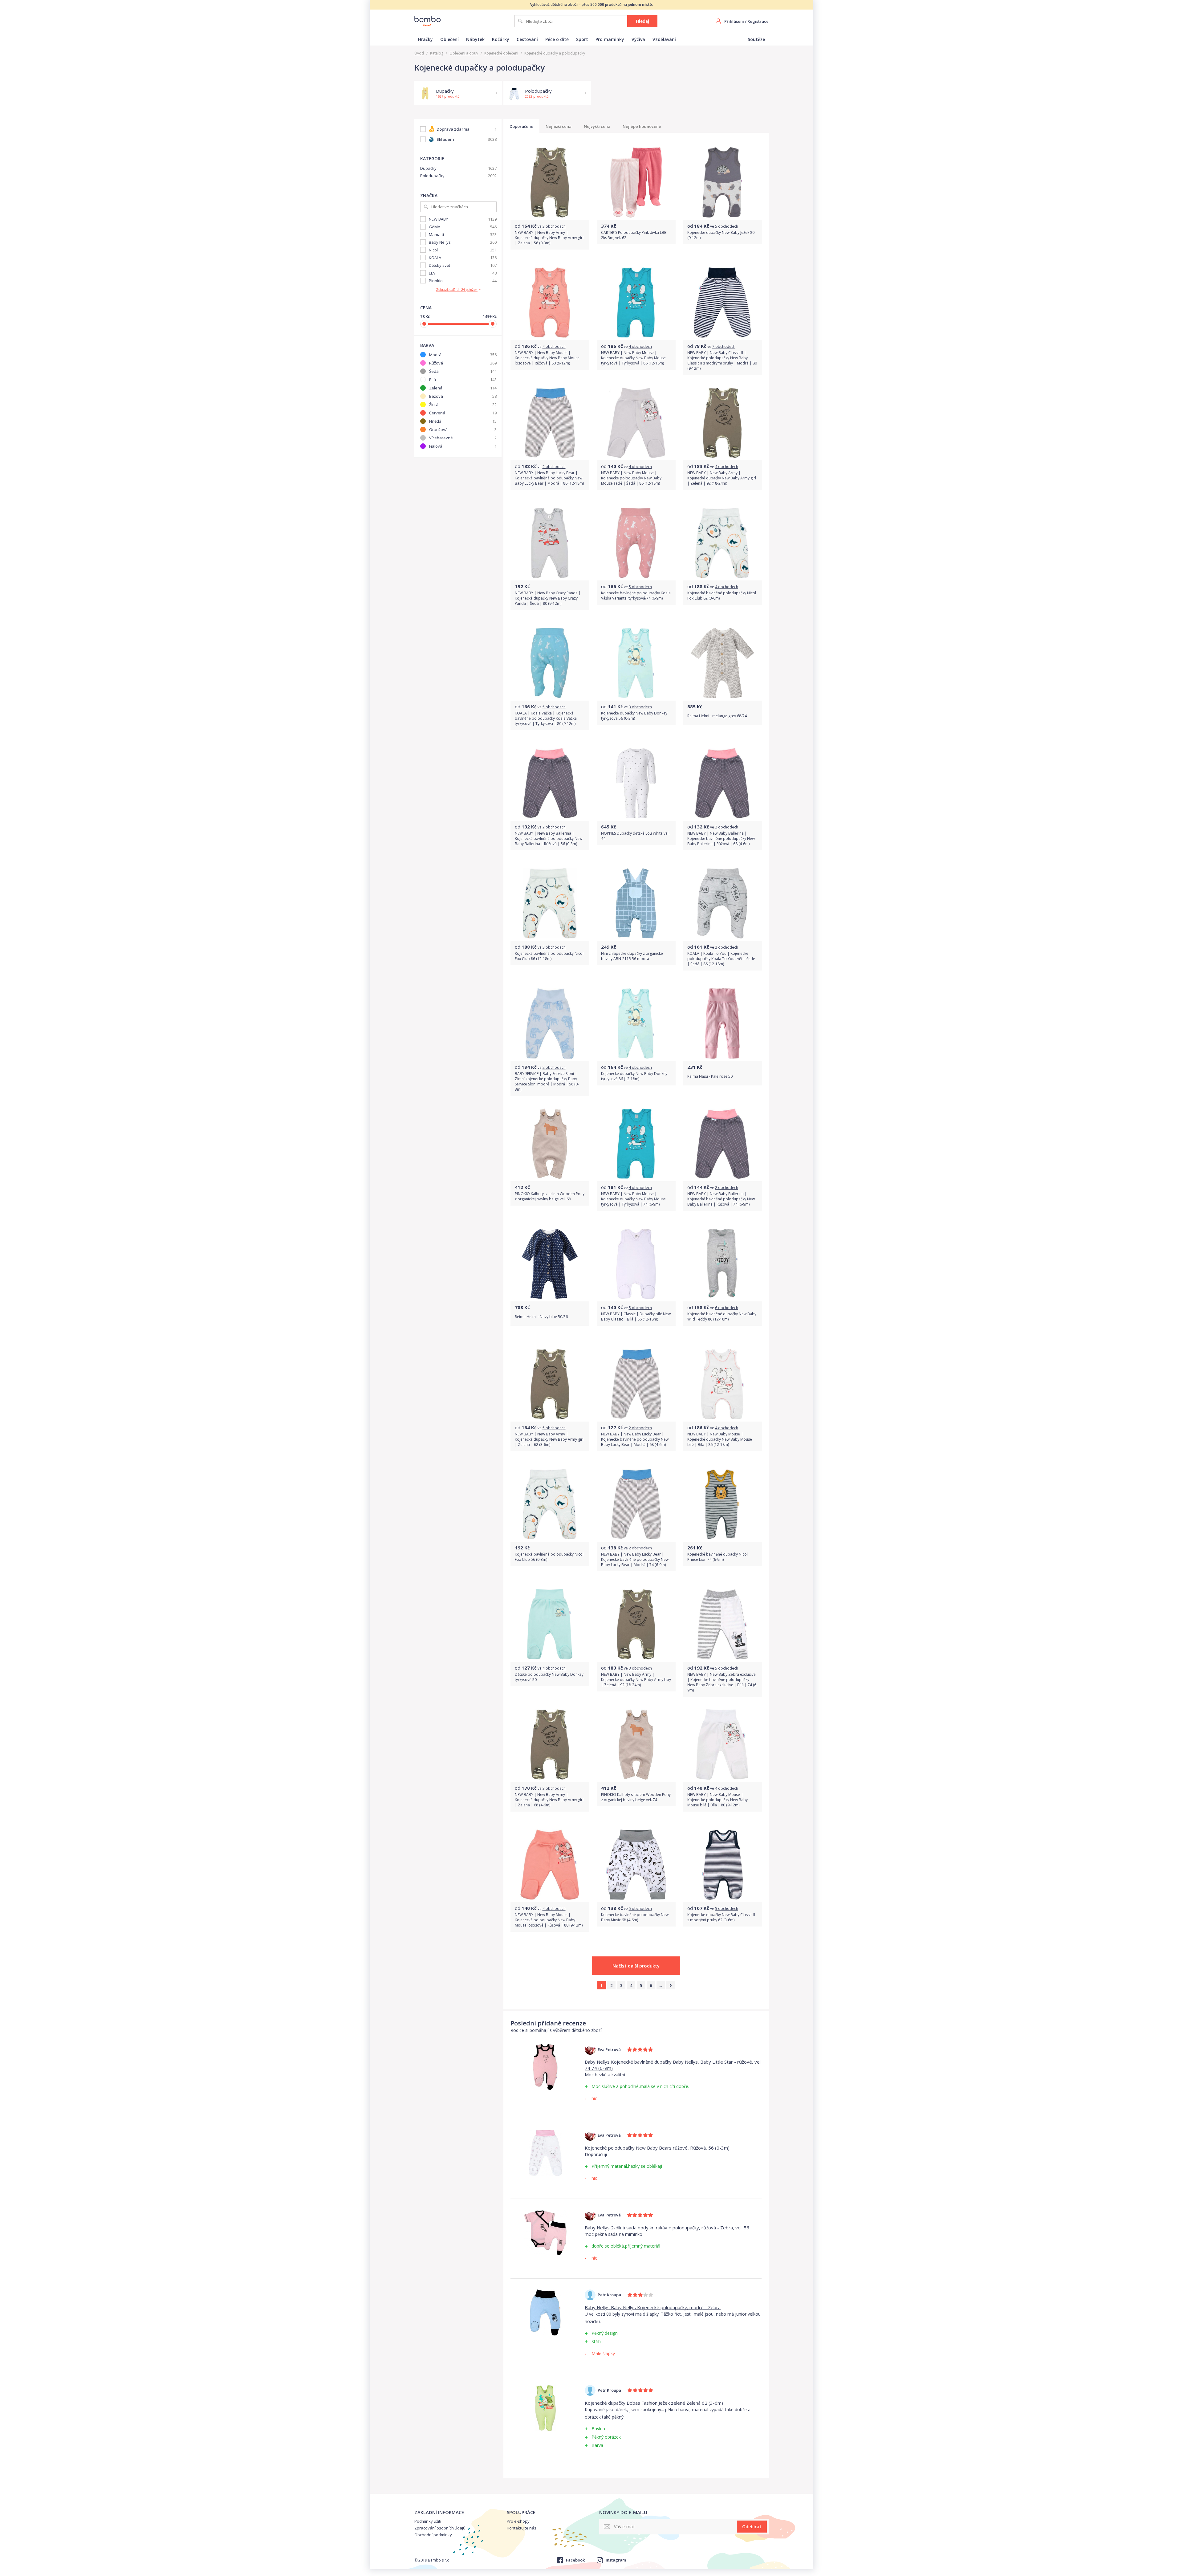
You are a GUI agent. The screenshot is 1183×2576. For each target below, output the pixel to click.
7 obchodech (724, 346)
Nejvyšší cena (597, 126)
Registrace (758, 21)
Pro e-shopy (518, 2521)
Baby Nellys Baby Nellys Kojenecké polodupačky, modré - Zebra (653, 2307)
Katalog (437, 53)
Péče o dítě (557, 39)
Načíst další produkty (636, 1966)
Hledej (642, 21)
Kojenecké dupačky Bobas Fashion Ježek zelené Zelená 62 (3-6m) (654, 2403)
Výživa (638, 39)
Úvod (419, 53)
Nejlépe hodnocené (642, 126)
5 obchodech (727, 226)
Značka (429, 195)
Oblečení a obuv (464, 53)
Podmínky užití (428, 2521)
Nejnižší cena (559, 126)
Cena (426, 308)
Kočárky (501, 39)
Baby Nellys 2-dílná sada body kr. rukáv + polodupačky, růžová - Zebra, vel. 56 (667, 2228)
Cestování (527, 39)
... (661, 1985)
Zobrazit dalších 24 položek (457, 290)
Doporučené (521, 126)
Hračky (425, 39)
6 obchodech (727, 1308)
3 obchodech (554, 226)
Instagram (616, 2560)
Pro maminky (610, 39)
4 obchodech (554, 346)
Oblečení (449, 39)
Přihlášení (734, 21)
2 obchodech (554, 467)
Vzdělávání (664, 39)
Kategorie (432, 159)
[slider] (424, 324)
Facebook (575, 2560)
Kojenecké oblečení (501, 53)
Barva (427, 345)
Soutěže (756, 39)
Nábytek (475, 39)
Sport (582, 39)
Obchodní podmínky (433, 2535)
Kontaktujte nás (522, 2528)
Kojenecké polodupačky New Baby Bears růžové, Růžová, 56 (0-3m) (657, 2148)
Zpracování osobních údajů (440, 2528)
